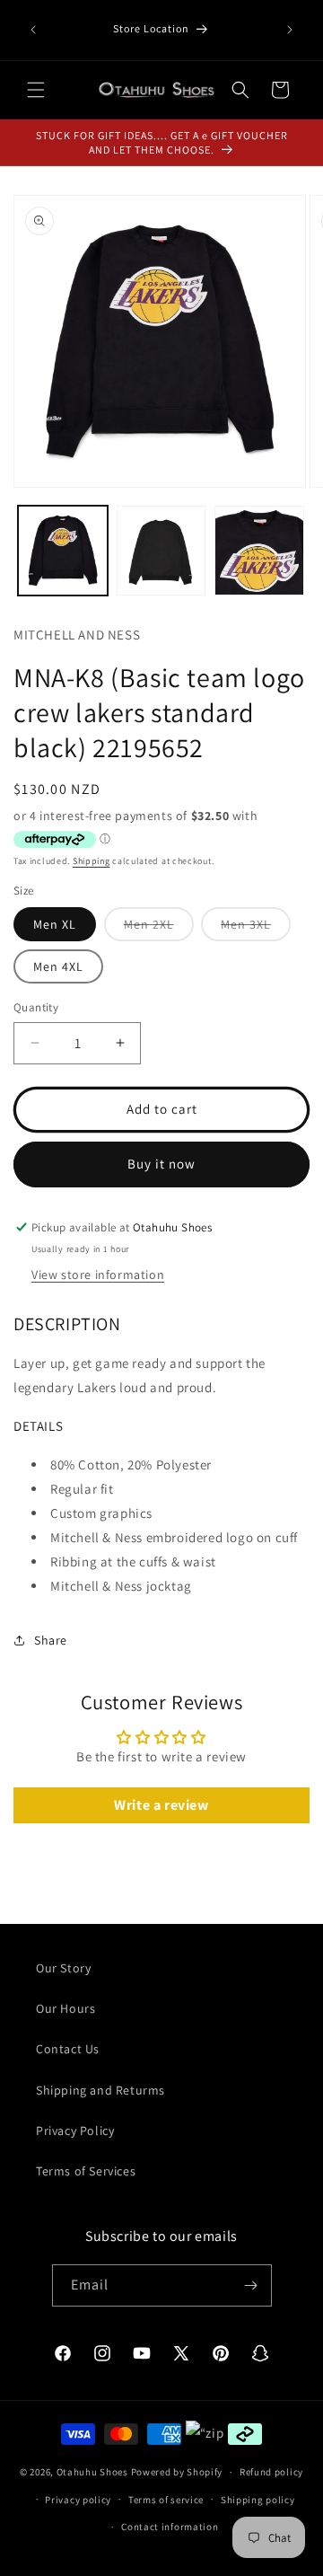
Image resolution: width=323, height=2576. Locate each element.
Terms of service (166, 2500)
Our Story (63, 1968)
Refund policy (271, 2472)
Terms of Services (86, 2171)
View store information (98, 1275)
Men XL (55, 924)
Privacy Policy (75, 2130)
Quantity (36, 1007)
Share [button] (51, 1640)
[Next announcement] (290, 30)
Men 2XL (159, 928)
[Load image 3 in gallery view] (259, 551)
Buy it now (161, 1164)
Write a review (161, 1805)
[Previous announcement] (33, 30)
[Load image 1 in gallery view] (63, 551)
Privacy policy (78, 2500)
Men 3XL (256, 928)
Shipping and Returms (100, 2090)
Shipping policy (258, 2500)
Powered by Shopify (177, 2472)
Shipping (92, 861)
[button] (36, 90)
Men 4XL (58, 966)
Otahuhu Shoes (92, 2472)
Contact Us (68, 2049)
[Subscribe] (251, 2285)
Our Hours (65, 2008)
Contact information (170, 2527)
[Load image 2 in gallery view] (161, 551)
